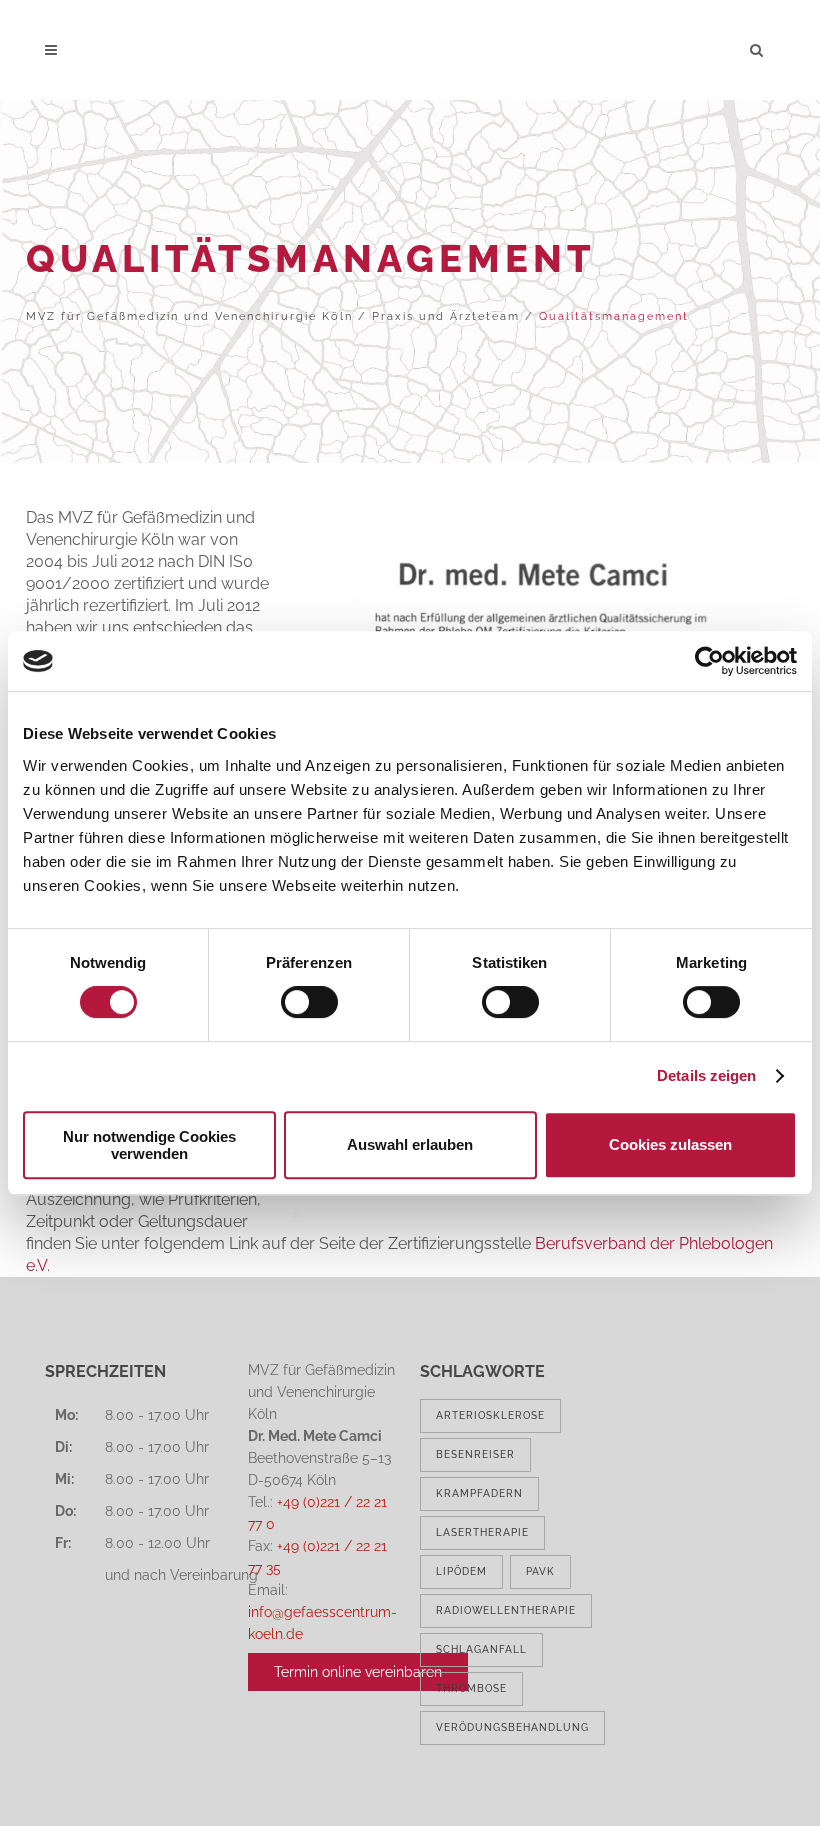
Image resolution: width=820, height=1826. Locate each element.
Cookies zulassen (670, 1144)
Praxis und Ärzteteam (446, 316)
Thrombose (471, 1688)
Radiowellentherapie (506, 1610)
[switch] (309, 1002)
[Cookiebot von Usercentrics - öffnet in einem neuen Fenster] (709, 661)
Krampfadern (479, 1493)
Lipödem (461, 1571)
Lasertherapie (482, 1532)
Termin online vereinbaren (358, 1672)
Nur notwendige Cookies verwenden (149, 1145)
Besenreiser (475, 1454)
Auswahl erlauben (410, 1144)
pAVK (540, 1571)
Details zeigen (706, 1075)
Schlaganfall (481, 1649)
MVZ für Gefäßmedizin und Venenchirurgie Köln (189, 316)
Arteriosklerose (490, 1415)
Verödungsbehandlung (512, 1727)
